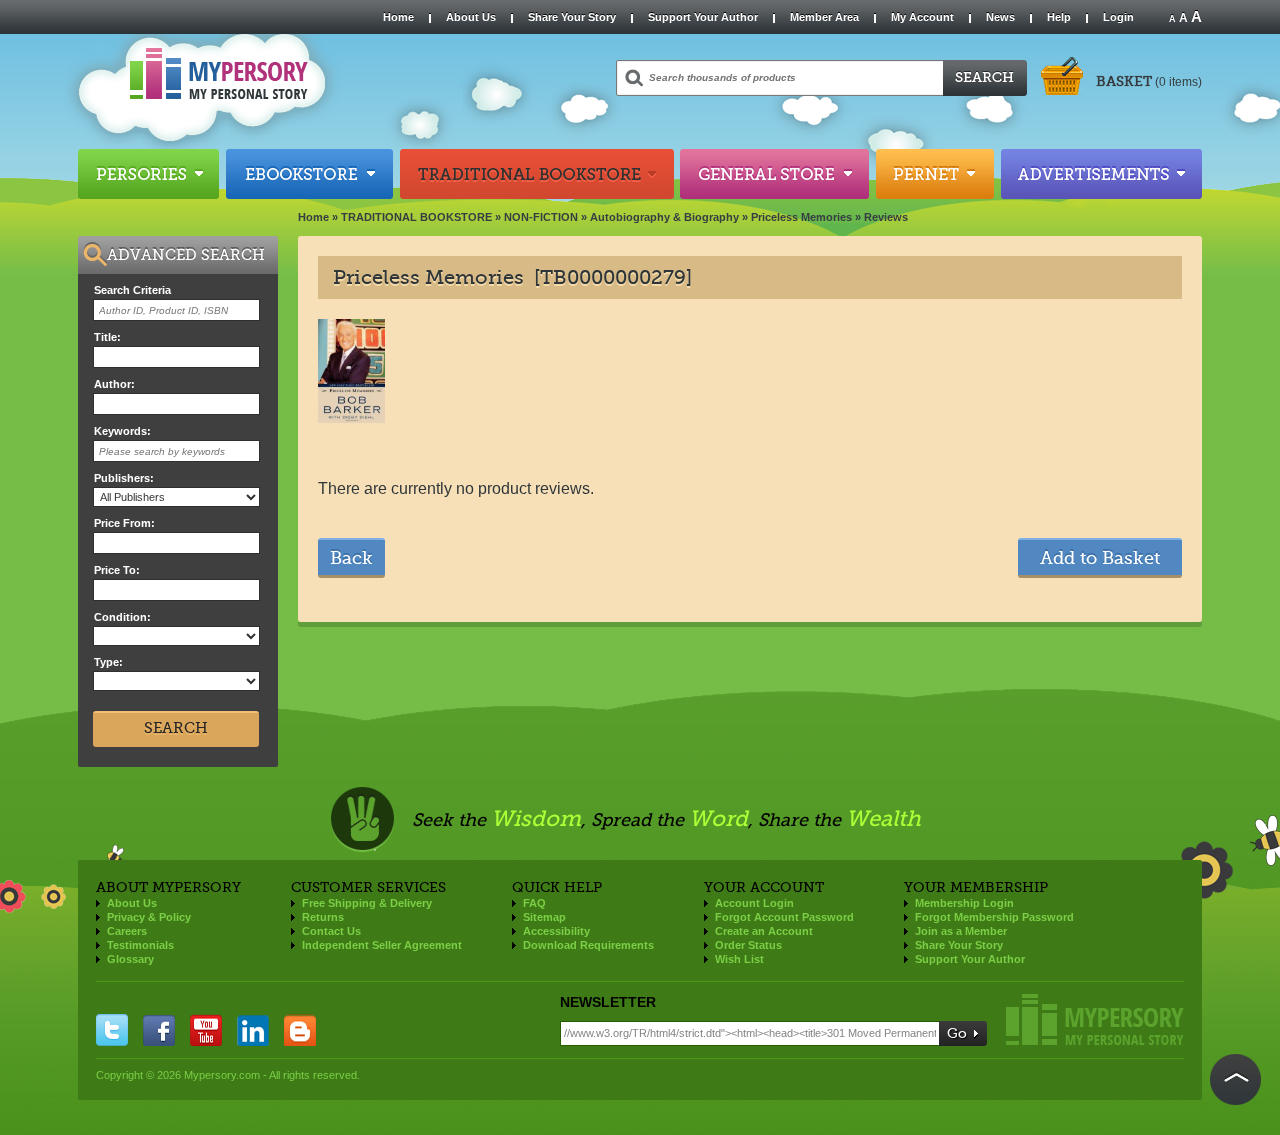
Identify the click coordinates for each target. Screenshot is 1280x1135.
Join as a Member (961, 931)
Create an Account (764, 931)
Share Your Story (572, 17)
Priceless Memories (801, 217)
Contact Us (331, 931)
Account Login (754, 903)
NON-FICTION (541, 217)
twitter (112, 1030)
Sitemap (544, 917)
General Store (774, 174)
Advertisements (1101, 174)
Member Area (824, 17)
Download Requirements (588, 945)
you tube (206, 1030)
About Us (471, 17)
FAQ (534, 903)
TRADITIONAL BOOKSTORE (416, 217)
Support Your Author (703, 17)
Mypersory (1095, 1019)
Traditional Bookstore (537, 174)
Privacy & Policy (149, 917)
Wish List (739, 959)
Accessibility (556, 931)
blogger (300, 1030)
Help (1059, 17)
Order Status (748, 945)
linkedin (253, 1030)
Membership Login (964, 903)
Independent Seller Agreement (382, 945)
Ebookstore (309, 174)
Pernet (935, 174)
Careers (127, 931)
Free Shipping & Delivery (367, 903)
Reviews (886, 217)
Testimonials (140, 945)
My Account (922, 17)
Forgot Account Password (784, 917)
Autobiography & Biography (664, 217)
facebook (159, 1030)
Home (398, 17)
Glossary (130, 959)
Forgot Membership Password (994, 917)
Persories (148, 174)
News (1000, 17)
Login (1118, 17)
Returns (323, 917)
